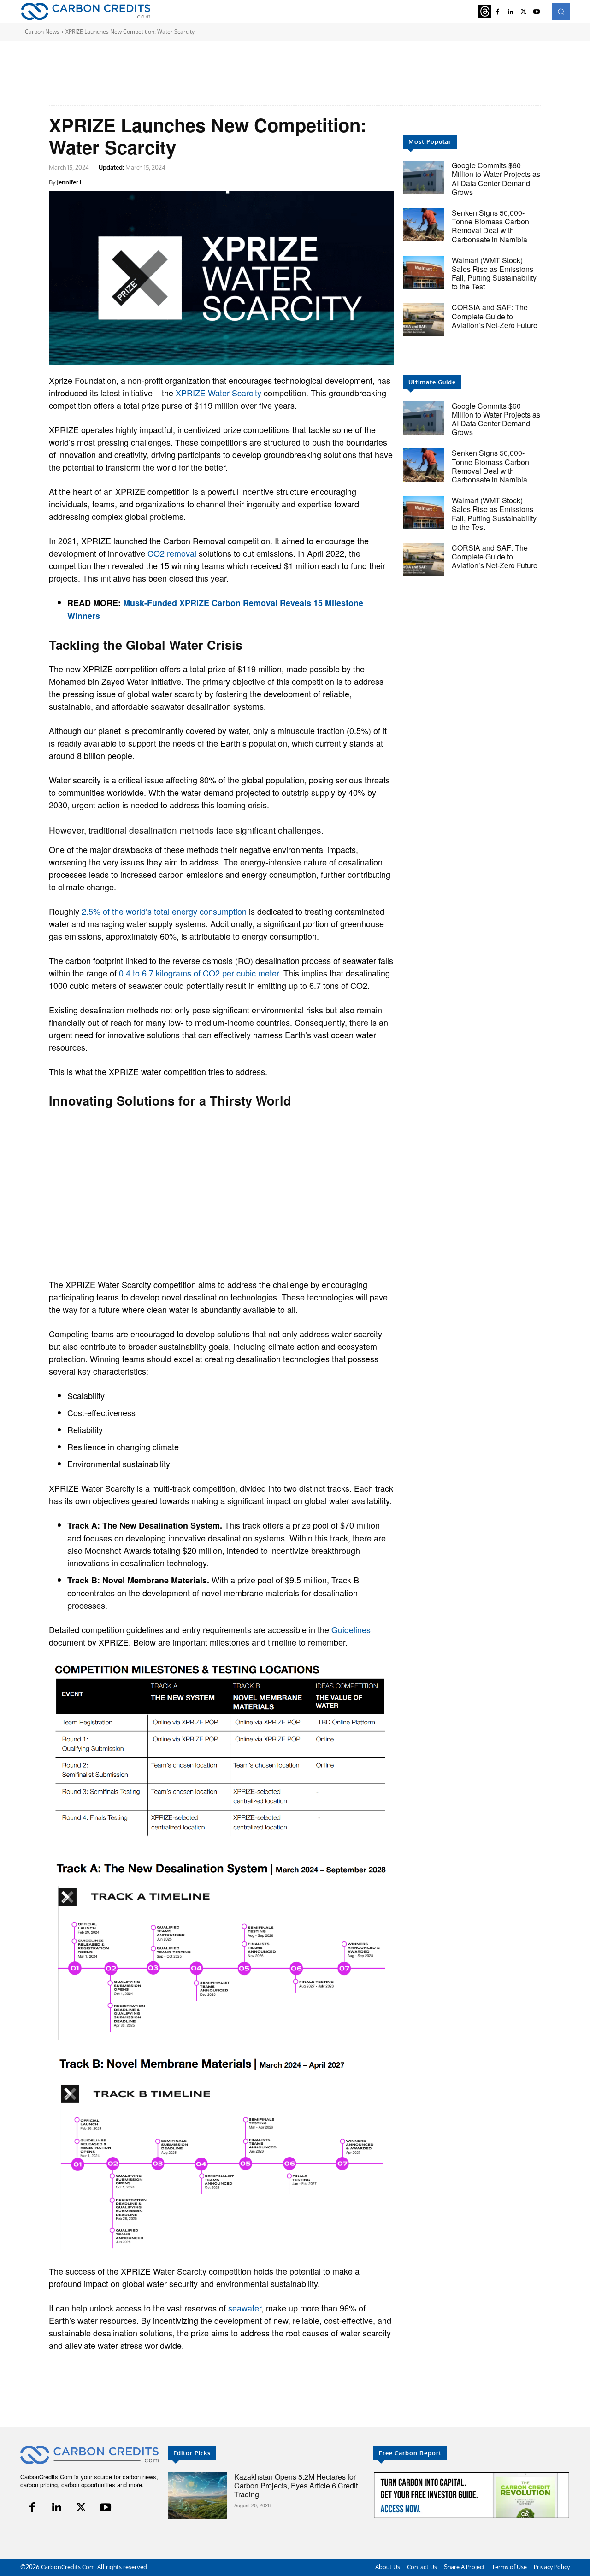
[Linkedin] (511, 12)
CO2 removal (172, 553)
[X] (524, 12)
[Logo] (86, 11)
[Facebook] (498, 12)
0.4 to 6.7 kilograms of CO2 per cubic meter (199, 973)
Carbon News (42, 32)
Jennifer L (70, 182)
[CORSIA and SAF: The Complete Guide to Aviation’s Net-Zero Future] (424, 319)
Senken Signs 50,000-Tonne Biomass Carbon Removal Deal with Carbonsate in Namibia (490, 226)
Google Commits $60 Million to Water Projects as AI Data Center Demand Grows (496, 179)
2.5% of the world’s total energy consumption (164, 911)
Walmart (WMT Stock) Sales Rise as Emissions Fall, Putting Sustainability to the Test (494, 273)
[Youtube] (537, 12)
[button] (561, 12)
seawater (245, 2308)
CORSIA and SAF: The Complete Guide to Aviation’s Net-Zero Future (495, 316)
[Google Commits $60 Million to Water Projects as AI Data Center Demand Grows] (424, 177)
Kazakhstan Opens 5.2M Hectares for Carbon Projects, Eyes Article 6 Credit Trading (296, 2485)
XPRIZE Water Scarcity (218, 393)
